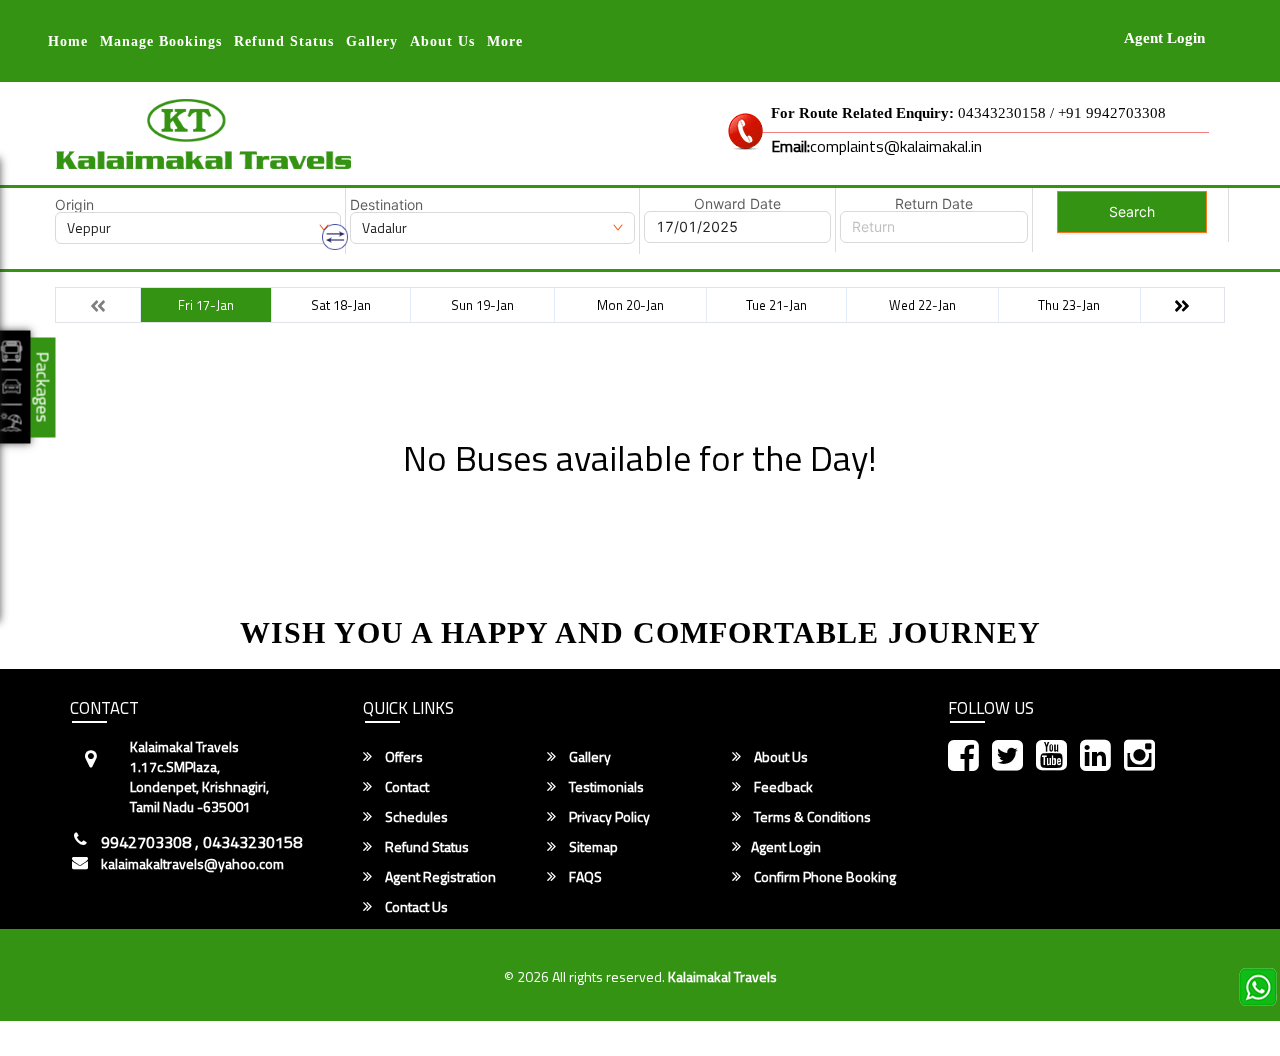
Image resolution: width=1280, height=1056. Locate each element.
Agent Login (1164, 38)
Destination (386, 205)
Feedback (782, 787)
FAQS (584, 877)
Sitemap (592, 847)
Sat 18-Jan (341, 305)
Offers (402, 757)
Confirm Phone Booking (823, 877)
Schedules (415, 817)
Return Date (934, 204)
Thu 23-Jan (1069, 305)
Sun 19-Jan (482, 305)
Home (68, 41)
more (505, 41)
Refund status (284, 41)
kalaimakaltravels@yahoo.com (192, 864)
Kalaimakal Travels (722, 976)
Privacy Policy (608, 817)
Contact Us (415, 907)
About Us (442, 41)
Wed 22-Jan (922, 305)
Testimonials (605, 787)
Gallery (372, 41)
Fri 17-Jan (206, 305)
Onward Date (737, 204)
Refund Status (425, 847)
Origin (74, 205)
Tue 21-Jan (776, 305)
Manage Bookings (161, 41)
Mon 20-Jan (630, 305)
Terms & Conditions (811, 817)
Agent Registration (439, 877)
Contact (405, 787)
